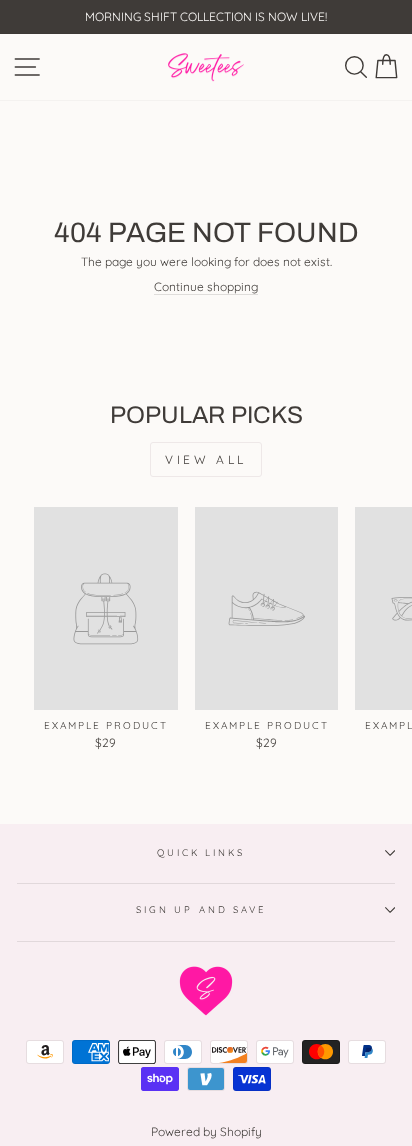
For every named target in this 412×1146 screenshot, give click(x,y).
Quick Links (201, 852)
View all (206, 459)
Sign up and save (201, 909)
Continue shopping (206, 287)
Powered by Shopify (206, 1131)
